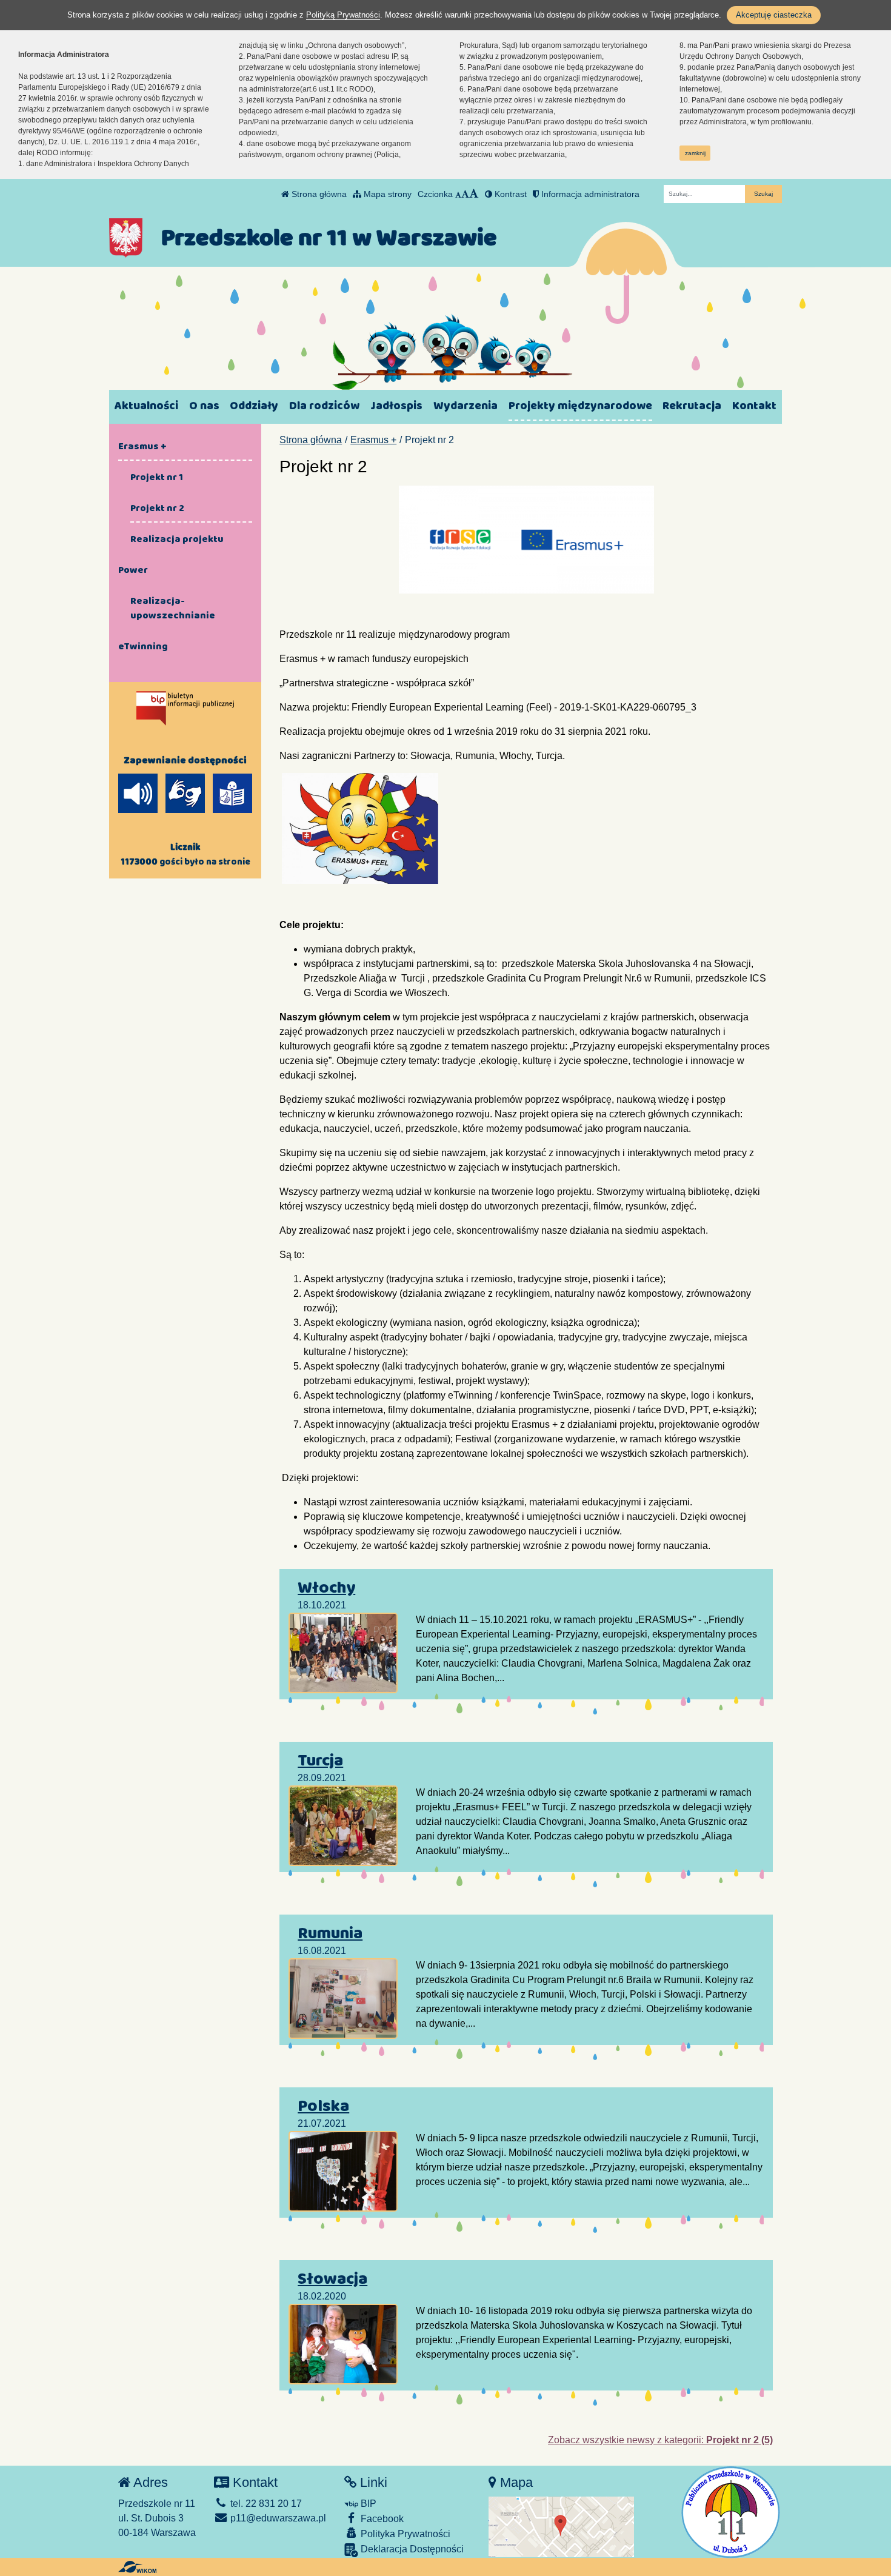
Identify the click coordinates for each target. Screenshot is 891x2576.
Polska (323, 2106)
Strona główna (318, 194)
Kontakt (754, 406)
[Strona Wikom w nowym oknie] (137, 2567)
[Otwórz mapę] (561, 2527)
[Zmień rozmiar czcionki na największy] (474, 194)
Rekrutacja (692, 406)
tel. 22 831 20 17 (265, 2504)
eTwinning (143, 646)
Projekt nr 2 (157, 508)
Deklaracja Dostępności (411, 2549)
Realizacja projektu (177, 539)
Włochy (326, 1588)
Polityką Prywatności (343, 15)
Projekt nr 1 (157, 477)
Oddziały (254, 406)
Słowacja (332, 2279)
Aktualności (146, 406)
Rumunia (330, 1933)
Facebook (381, 2519)
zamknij (695, 153)
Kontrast (509, 194)
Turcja (320, 1761)
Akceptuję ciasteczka (774, 15)
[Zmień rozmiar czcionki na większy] (465, 194)
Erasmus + (373, 440)
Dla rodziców (324, 406)
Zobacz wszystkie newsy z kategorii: (660, 2440)
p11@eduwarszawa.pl (277, 2518)
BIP (367, 2504)
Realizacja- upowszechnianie (173, 608)
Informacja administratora (589, 194)
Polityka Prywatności (404, 2534)
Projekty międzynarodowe (580, 406)
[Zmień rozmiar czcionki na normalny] (458, 194)
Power (133, 570)
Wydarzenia (466, 406)
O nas (204, 406)
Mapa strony (386, 194)
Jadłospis (396, 406)
